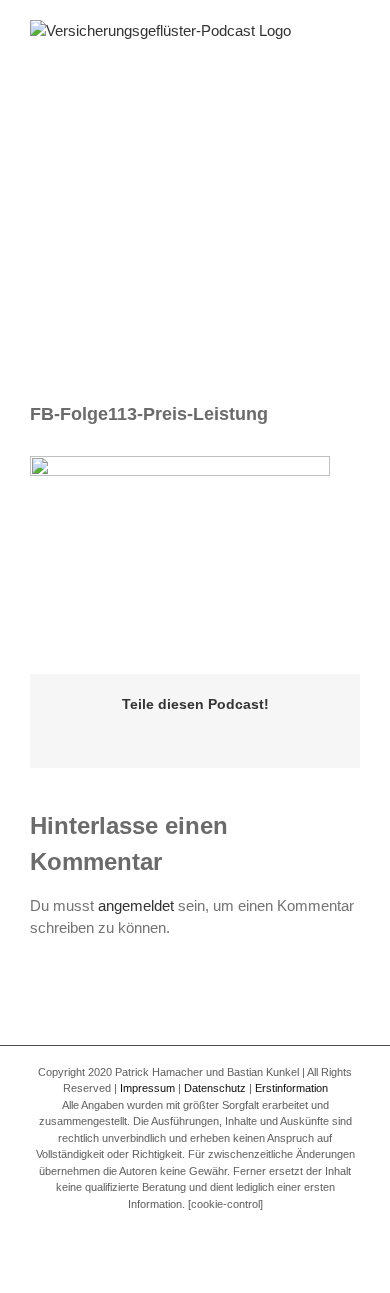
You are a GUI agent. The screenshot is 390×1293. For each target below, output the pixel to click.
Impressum (147, 1088)
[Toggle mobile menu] (352, 50)
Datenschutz (215, 1088)
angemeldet (136, 905)
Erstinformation (291, 1088)
